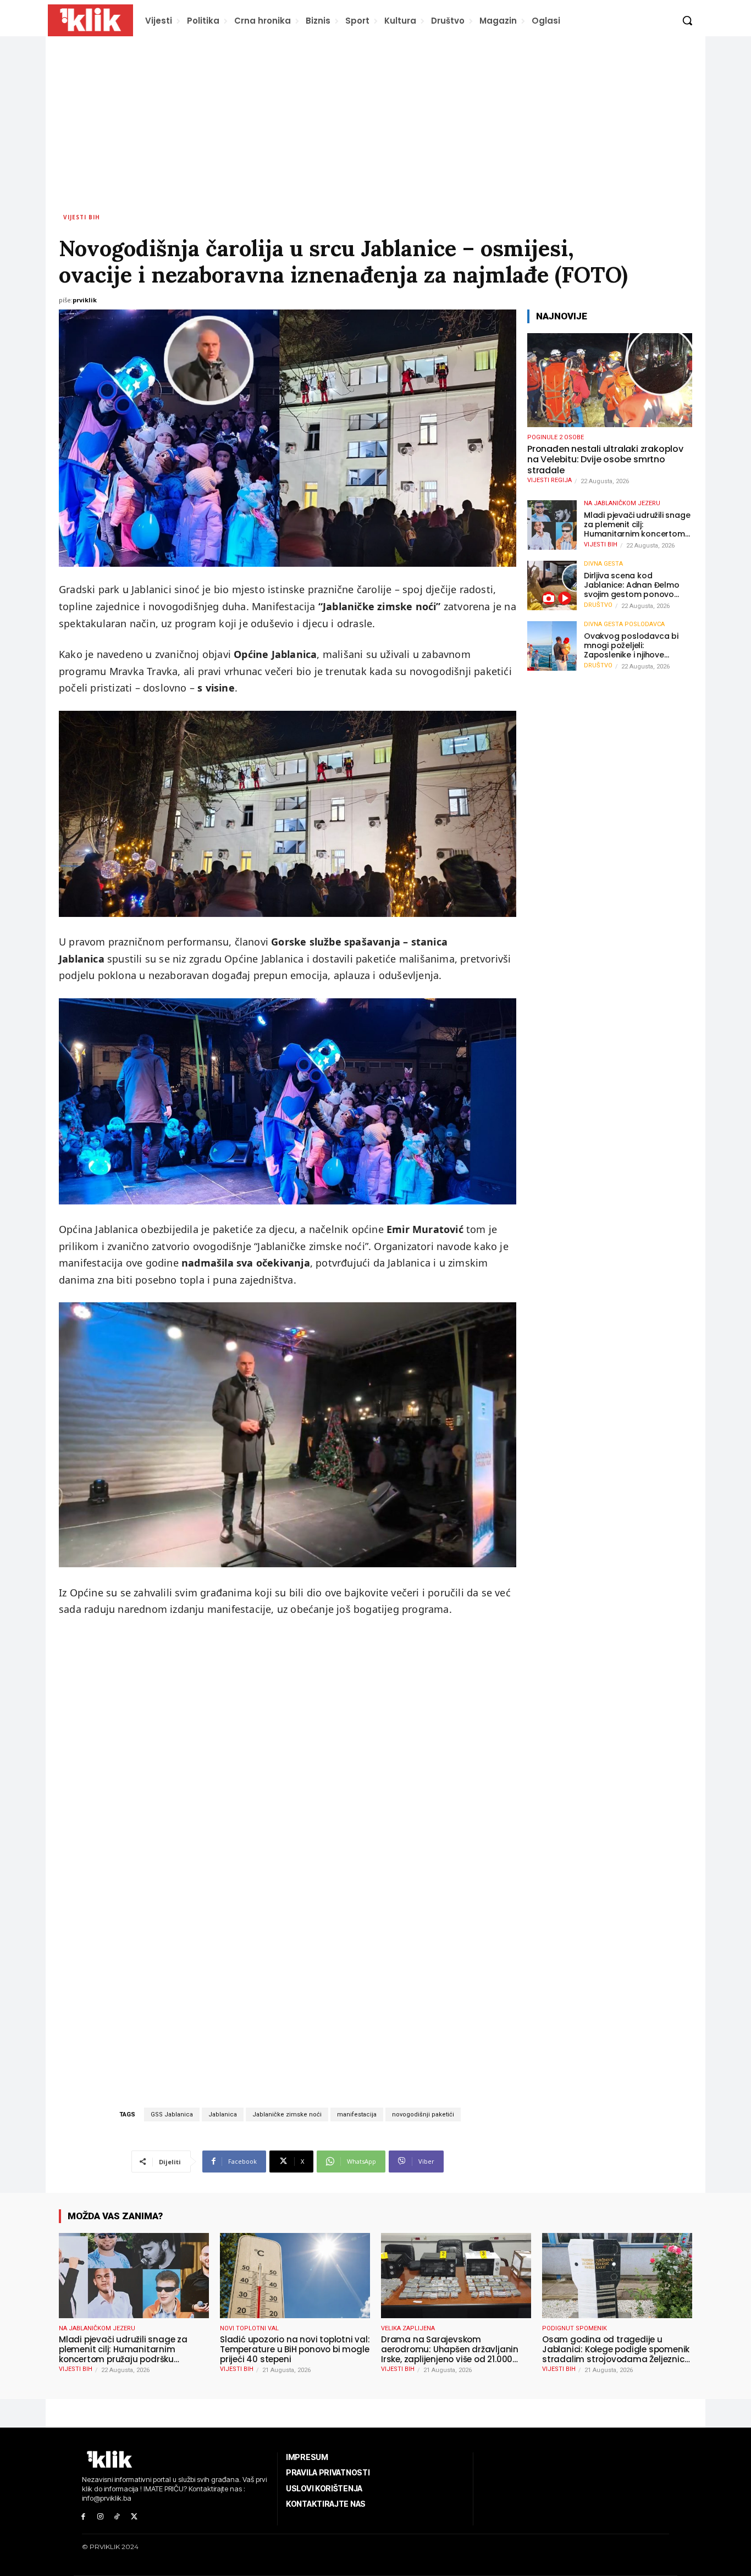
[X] (134, 2517)
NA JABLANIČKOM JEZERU (622, 503)
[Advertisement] (375, 119)
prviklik (85, 300)
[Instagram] (100, 2517)
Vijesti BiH (82, 217)
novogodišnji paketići (423, 2115)
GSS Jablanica (172, 2115)
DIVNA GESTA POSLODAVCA (624, 624)
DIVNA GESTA (603, 564)
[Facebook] (83, 2517)
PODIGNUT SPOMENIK (575, 2328)
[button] (687, 20)
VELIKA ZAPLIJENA (408, 2328)
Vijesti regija (550, 480)
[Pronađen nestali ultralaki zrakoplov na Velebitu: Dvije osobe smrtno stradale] (610, 380)
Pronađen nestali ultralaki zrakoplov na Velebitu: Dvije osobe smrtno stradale (605, 460)
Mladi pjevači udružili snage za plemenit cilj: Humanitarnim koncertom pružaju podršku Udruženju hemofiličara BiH (637, 524)
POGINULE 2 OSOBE (556, 437)
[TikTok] (117, 2517)
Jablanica (223, 2115)
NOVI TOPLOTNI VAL (249, 2328)
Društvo (598, 605)
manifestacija (357, 2115)
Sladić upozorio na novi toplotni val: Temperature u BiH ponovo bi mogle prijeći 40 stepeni (295, 2350)
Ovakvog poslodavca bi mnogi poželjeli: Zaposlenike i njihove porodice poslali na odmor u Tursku (637, 645)
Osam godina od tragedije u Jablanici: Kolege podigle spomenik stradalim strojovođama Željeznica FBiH (616, 2350)
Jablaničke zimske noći (287, 2115)
